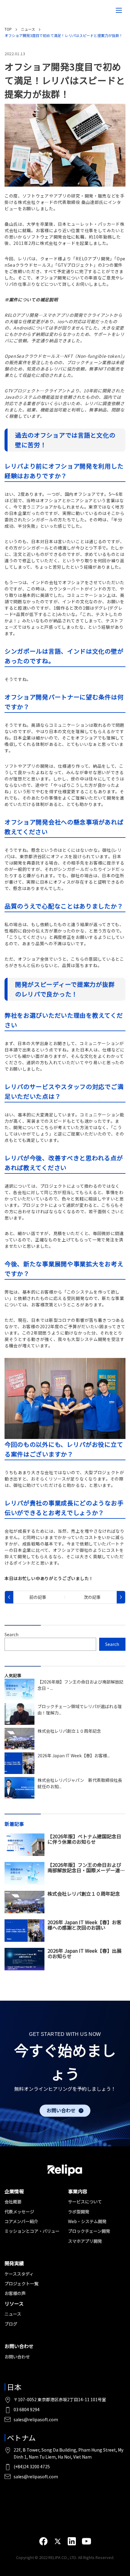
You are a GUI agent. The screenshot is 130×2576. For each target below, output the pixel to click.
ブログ (11, 2324)
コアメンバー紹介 (21, 2221)
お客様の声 (15, 2293)
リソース (14, 2304)
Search (11, 1634)
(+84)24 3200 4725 (32, 2466)
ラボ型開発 (79, 2212)
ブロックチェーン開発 (89, 2231)
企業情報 (14, 2191)
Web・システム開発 (87, 2221)
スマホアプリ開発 (85, 2241)
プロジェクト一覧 (21, 2283)
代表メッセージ (19, 2212)
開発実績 (14, 2263)
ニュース (13, 2314)
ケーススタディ (19, 2274)
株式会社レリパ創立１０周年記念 (69, 1731)
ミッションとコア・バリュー (32, 2231)
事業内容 (78, 2191)
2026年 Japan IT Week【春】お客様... (74, 1755)
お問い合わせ (61, 2111)
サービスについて (85, 2202)
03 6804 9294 (27, 2409)
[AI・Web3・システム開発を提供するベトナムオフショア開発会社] (18, 10)
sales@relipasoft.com (36, 2419)
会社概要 (13, 2202)
